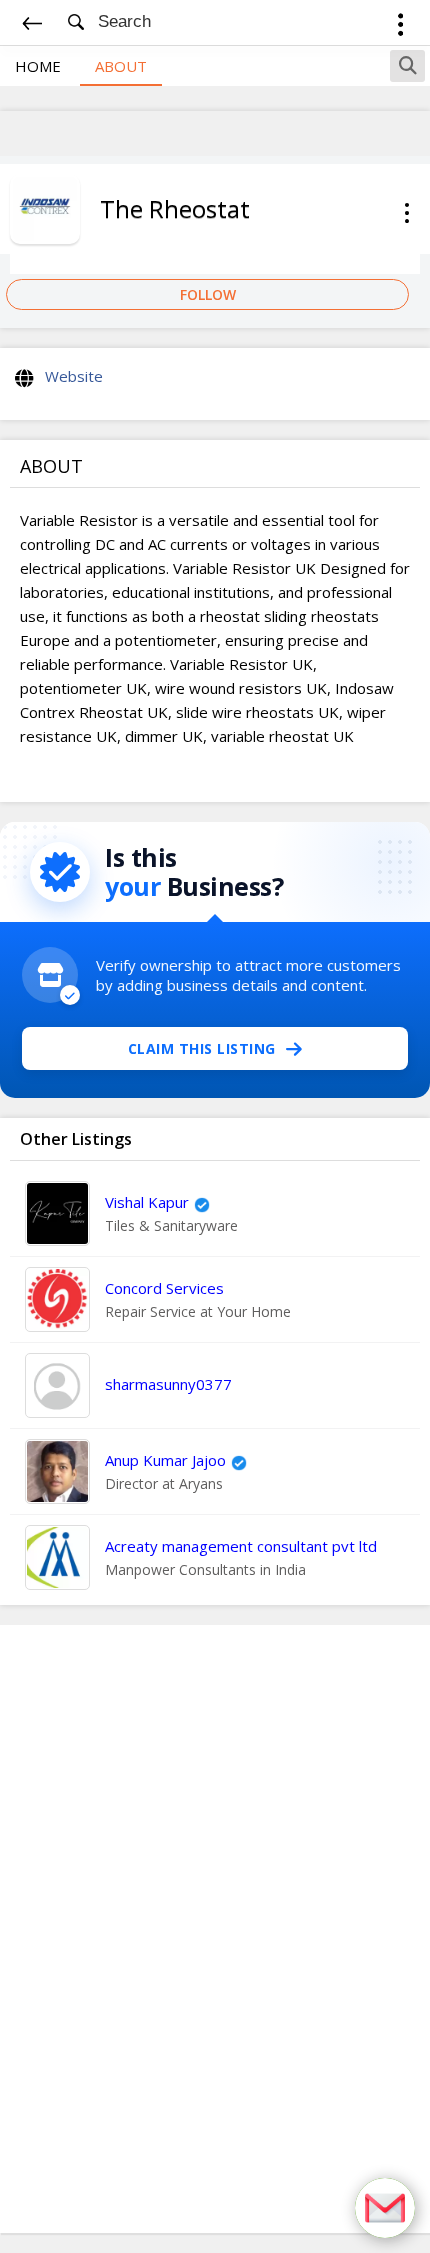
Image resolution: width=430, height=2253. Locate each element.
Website (74, 376)
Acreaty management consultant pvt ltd (241, 1546)
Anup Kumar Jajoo (165, 1460)
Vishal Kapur (147, 1202)
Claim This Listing (202, 1048)
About (121, 66)
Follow (208, 294)
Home (38, 66)
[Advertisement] (215, 1929)
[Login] (400, 27)
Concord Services (164, 1288)
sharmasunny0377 (168, 1384)
